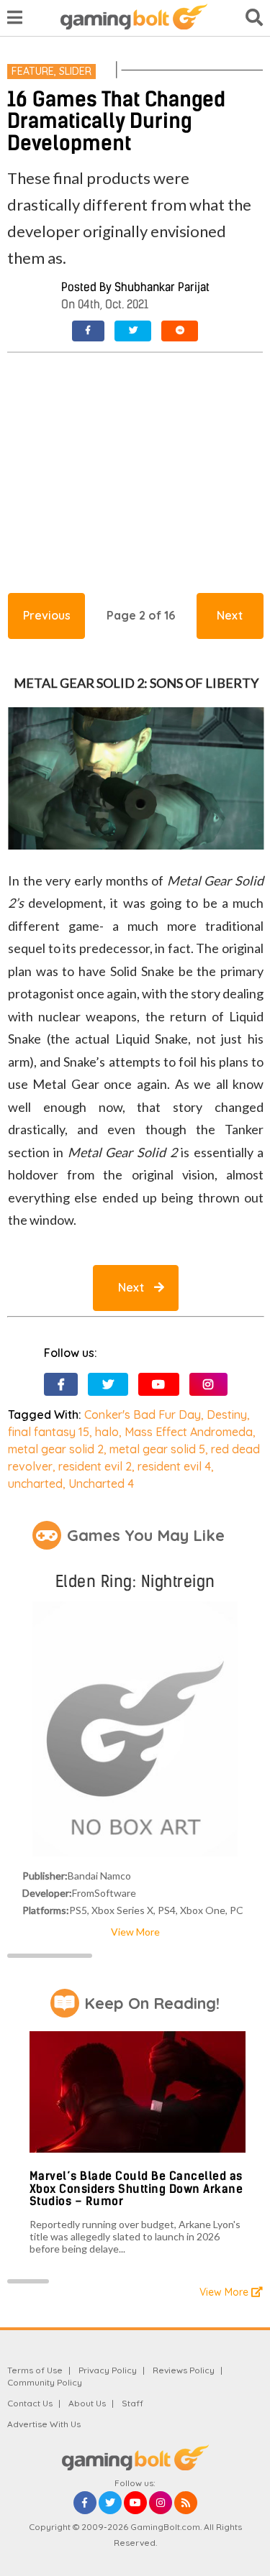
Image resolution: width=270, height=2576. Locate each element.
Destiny (227, 1414)
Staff (132, 2403)
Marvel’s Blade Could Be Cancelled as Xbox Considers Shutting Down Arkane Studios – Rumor (136, 2189)
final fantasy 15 (49, 1432)
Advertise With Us (44, 2424)
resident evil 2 (95, 1466)
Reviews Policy (184, 2370)
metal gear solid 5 (157, 1449)
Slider (75, 71)
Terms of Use (35, 2370)
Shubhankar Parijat (162, 287)
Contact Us (30, 2403)
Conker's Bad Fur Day (143, 1414)
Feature (33, 71)
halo (107, 1432)
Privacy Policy (108, 2370)
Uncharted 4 (101, 1483)
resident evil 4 (174, 1466)
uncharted (35, 1483)
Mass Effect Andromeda (189, 1432)
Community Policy (45, 2382)
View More (135, 1932)
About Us (87, 2403)
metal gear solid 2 (56, 1449)
